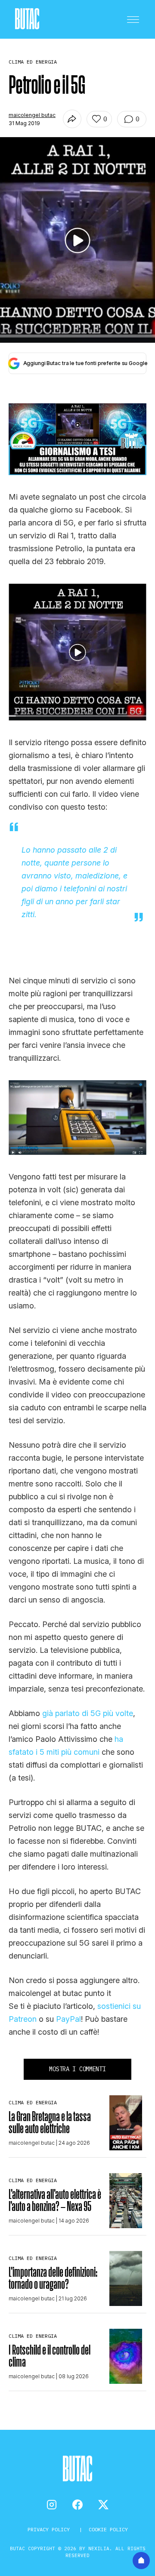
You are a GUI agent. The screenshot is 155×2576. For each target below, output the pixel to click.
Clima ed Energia (33, 2102)
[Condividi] (72, 119)
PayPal (68, 2019)
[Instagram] (52, 2505)
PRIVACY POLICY (50, 2529)
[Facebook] (77, 2505)
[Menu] (133, 19)
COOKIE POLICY (108, 2529)
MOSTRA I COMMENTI (77, 2069)
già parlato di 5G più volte (88, 1713)
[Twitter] (103, 2505)
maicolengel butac (32, 115)
